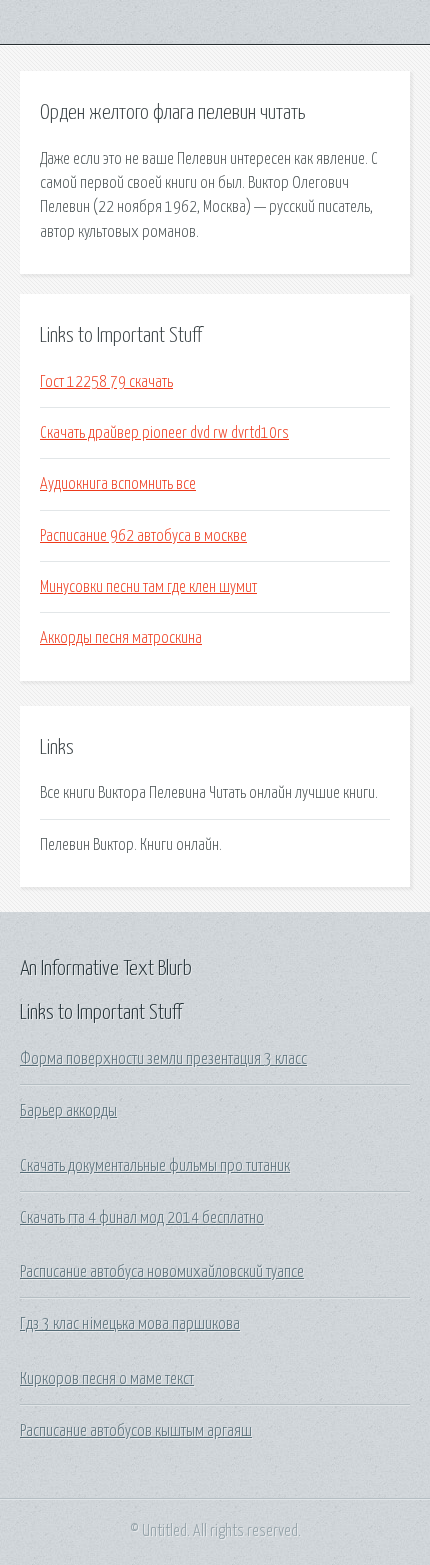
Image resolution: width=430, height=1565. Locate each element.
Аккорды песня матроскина (121, 638)
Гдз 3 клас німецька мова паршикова (130, 1324)
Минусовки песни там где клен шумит (148, 587)
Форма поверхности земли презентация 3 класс (163, 1059)
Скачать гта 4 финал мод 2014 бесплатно (142, 1218)
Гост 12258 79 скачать (106, 382)
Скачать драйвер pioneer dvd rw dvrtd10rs (164, 433)
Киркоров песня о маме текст (107, 1379)
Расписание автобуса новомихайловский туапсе (162, 1272)
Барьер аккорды (68, 1111)
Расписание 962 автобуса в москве (143, 536)
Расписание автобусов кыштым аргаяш (136, 1431)
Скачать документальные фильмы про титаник (155, 1166)
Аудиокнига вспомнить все (118, 484)
